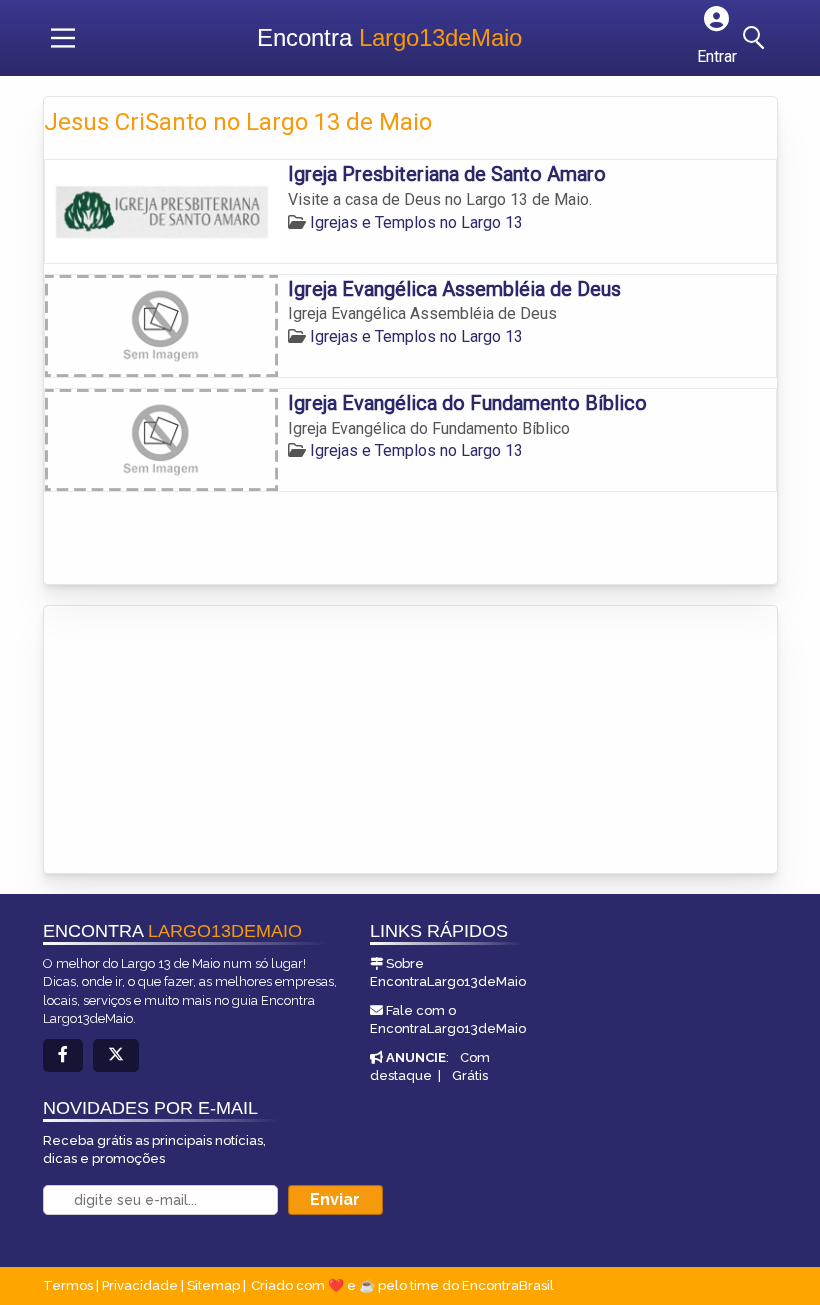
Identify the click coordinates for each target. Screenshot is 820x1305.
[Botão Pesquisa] (757, 38)
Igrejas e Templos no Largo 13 (416, 222)
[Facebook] (63, 1055)
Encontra (389, 37)
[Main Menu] (63, 38)
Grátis (470, 1075)
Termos (68, 1285)
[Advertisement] (194, 741)
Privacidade (140, 1285)
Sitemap (213, 1285)
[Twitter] (116, 1055)
